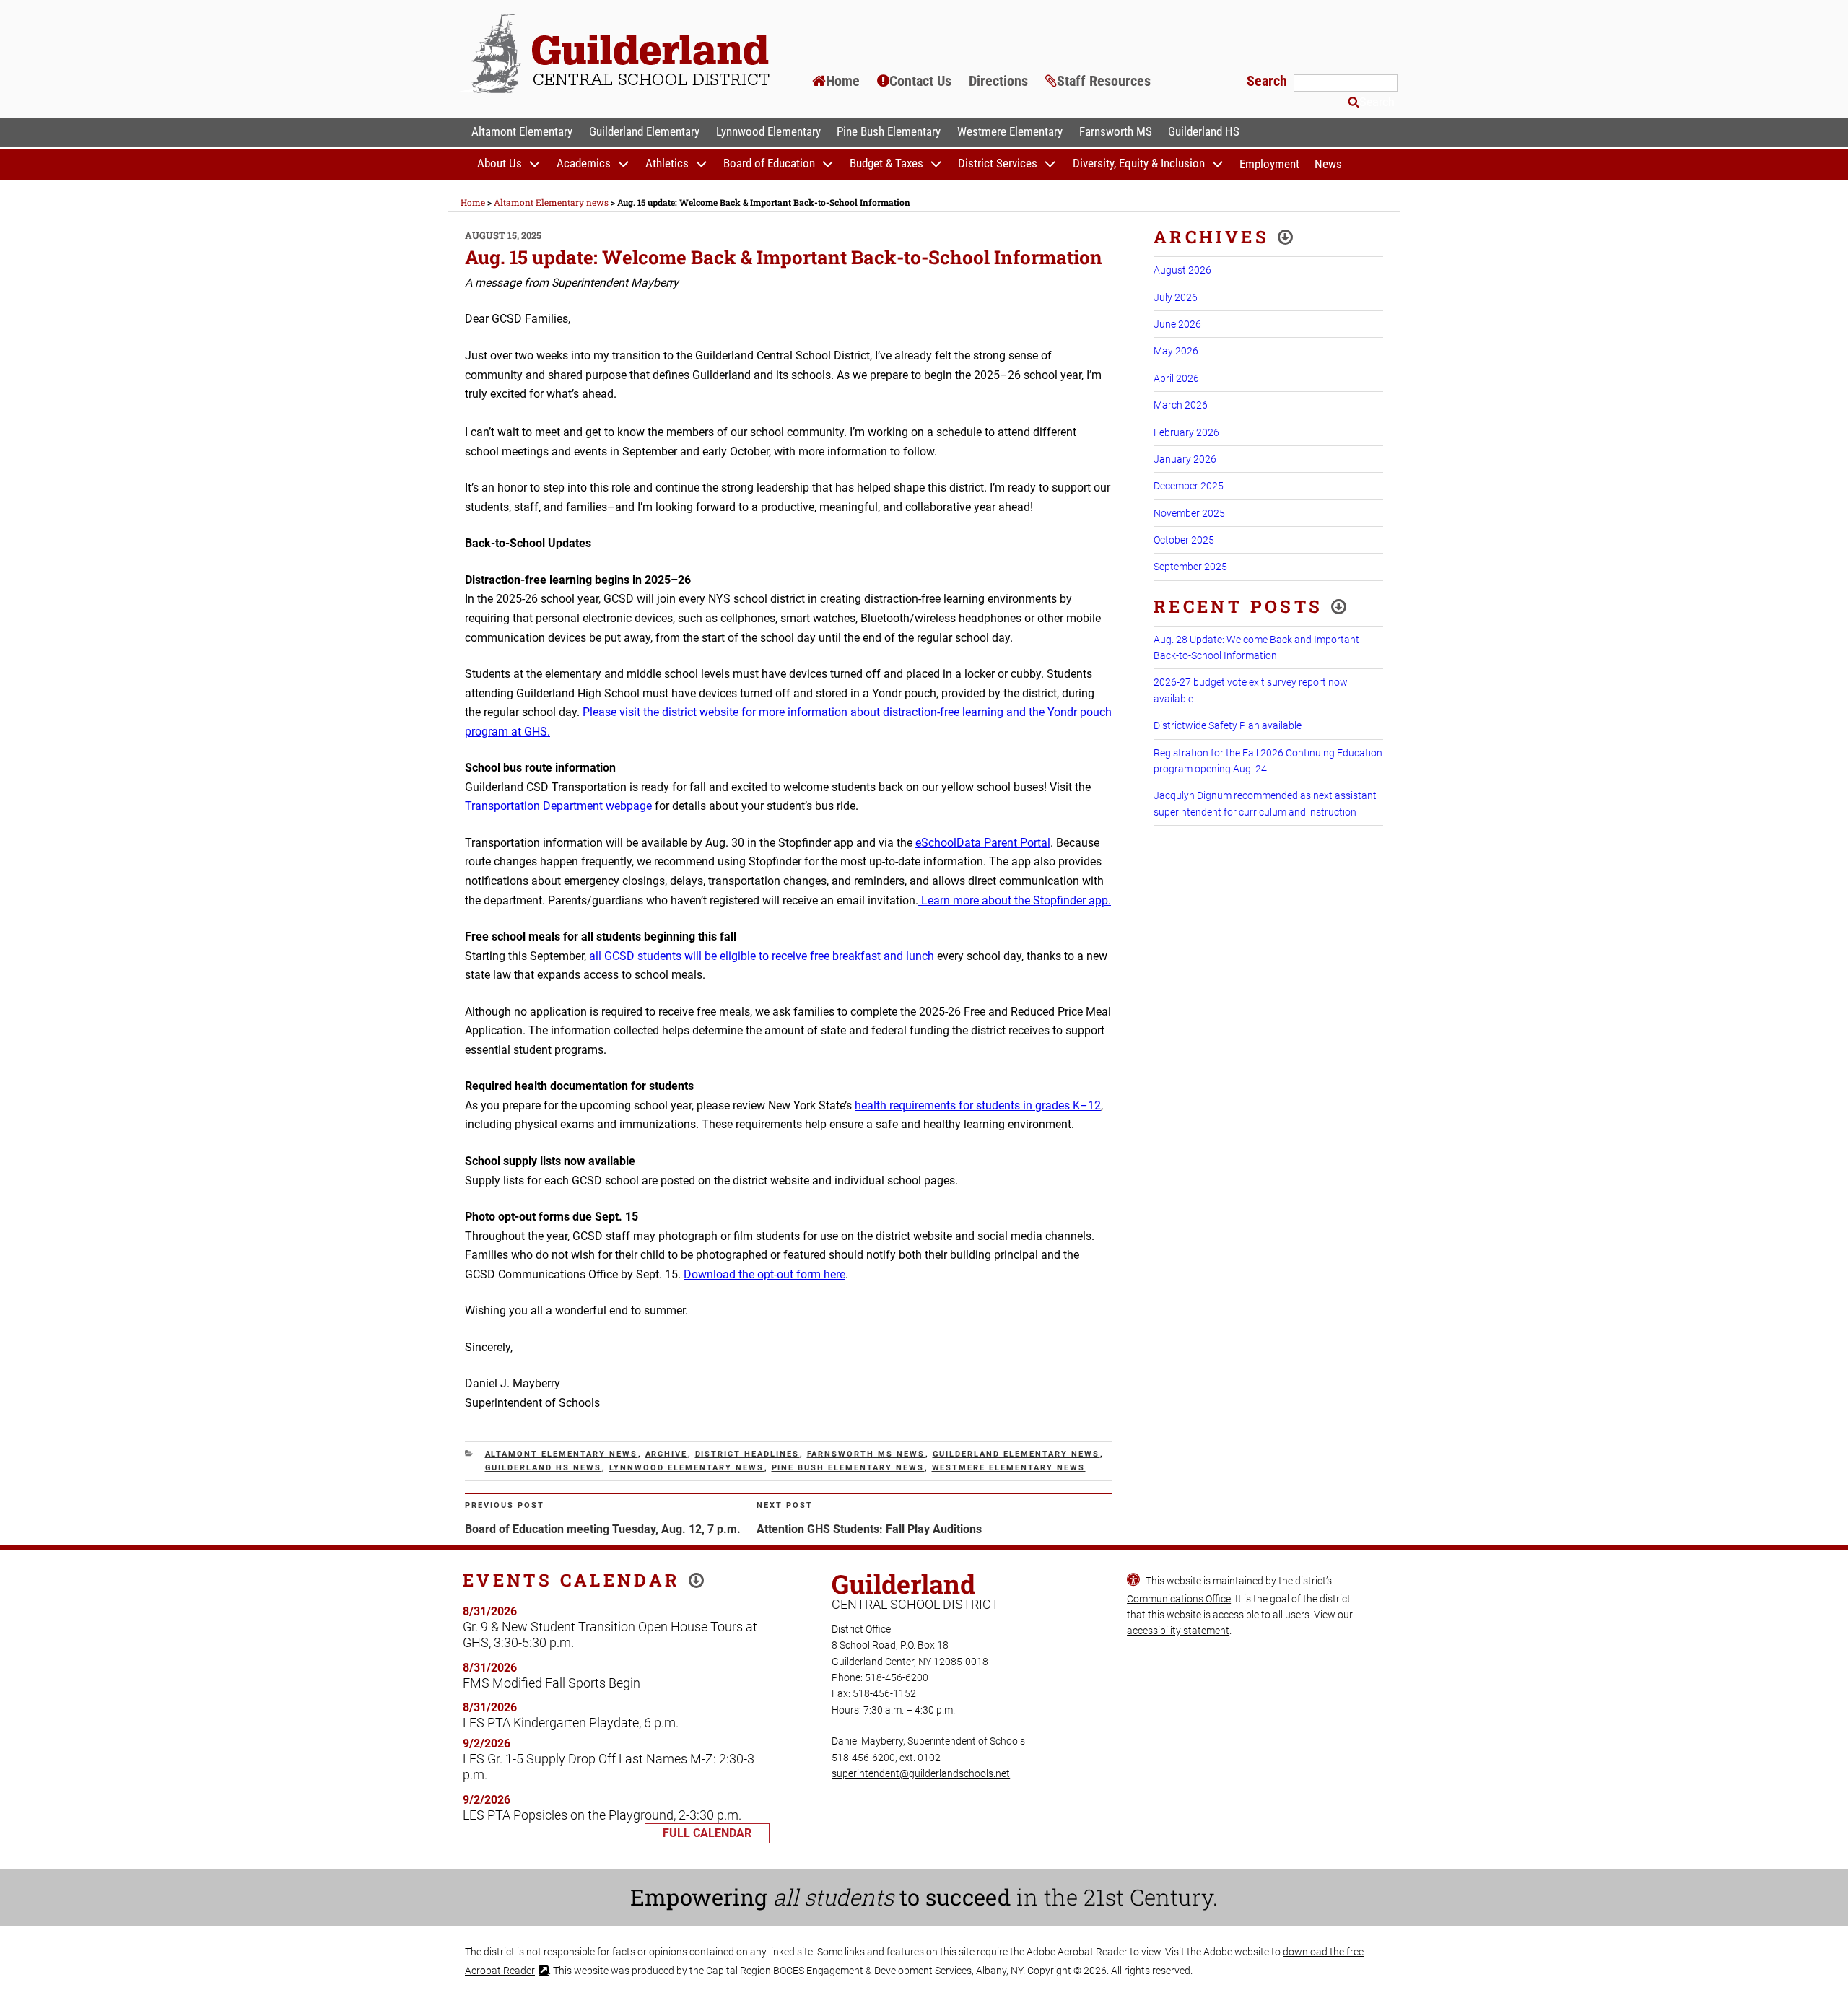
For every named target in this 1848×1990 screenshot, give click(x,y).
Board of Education (769, 164)
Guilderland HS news (544, 1468)
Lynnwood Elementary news (687, 1468)
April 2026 (1176, 378)
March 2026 (1181, 405)
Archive (667, 1454)
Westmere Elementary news (1009, 1468)
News (1328, 164)
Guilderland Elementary (644, 131)
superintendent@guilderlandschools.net (921, 1773)
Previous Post (505, 1505)
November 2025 (1189, 513)
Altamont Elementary (522, 131)
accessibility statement (1178, 1631)
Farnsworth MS (1116, 131)
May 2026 (1176, 351)
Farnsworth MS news (866, 1454)
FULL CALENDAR (707, 1833)
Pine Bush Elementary (889, 131)
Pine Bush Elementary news (848, 1468)
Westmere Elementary (1010, 131)
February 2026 (1186, 432)
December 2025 (1189, 486)
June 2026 (1177, 324)
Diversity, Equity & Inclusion (1139, 164)
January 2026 (1185, 459)
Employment (1269, 164)
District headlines (748, 1454)
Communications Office (1179, 1599)
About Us (500, 164)
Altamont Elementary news (562, 1454)
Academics (584, 164)
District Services (998, 164)
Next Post (785, 1505)
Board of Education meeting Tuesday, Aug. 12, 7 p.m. (603, 1529)
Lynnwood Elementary (768, 131)
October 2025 (1184, 540)
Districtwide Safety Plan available (1228, 725)
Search (1269, 81)
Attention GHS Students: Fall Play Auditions (869, 1529)
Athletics (667, 164)
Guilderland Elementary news (1016, 1454)
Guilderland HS (1204, 131)
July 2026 (1176, 297)
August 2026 (1182, 270)
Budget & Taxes (886, 164)
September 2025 (1190, 567)
